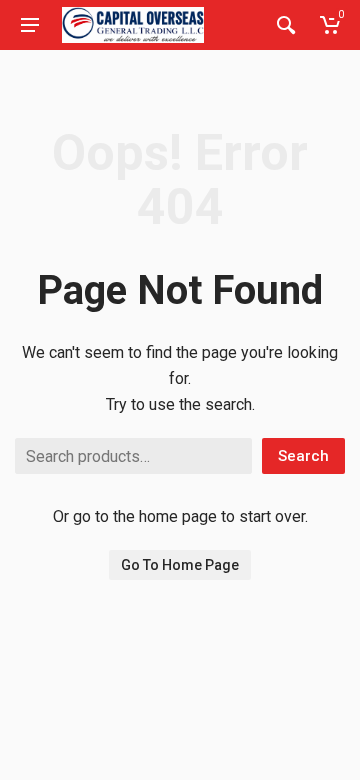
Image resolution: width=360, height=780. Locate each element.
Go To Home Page (180, 565)
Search (303, 456)
